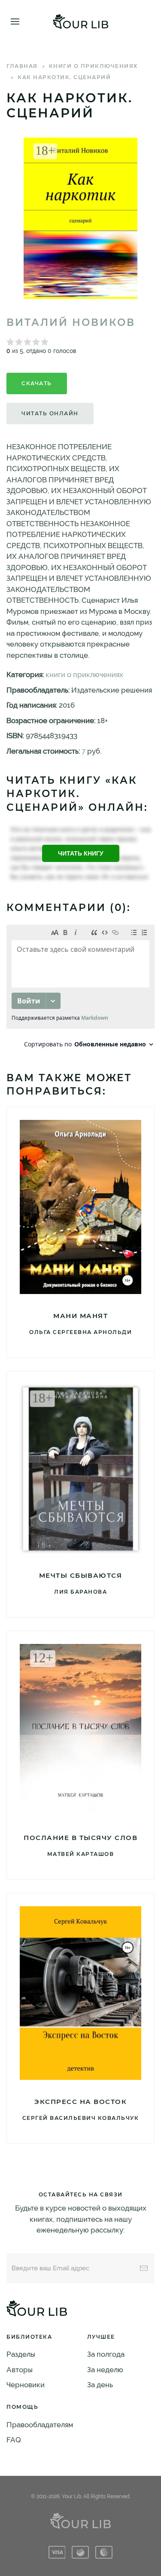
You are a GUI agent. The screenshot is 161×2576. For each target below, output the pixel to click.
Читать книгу (81, 853)
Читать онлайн (50, 413)
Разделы (21, 2354)
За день (100, 2385)
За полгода (106, 2354)
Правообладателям (40, 2425)
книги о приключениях (93, 66)
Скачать (37, 383)
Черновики (26, 2385)
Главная (22, 66)
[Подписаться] (144, 2268)
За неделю (105, 2370)
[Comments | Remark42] (80, 989)
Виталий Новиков (71, 322)
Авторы (20, 2370)
